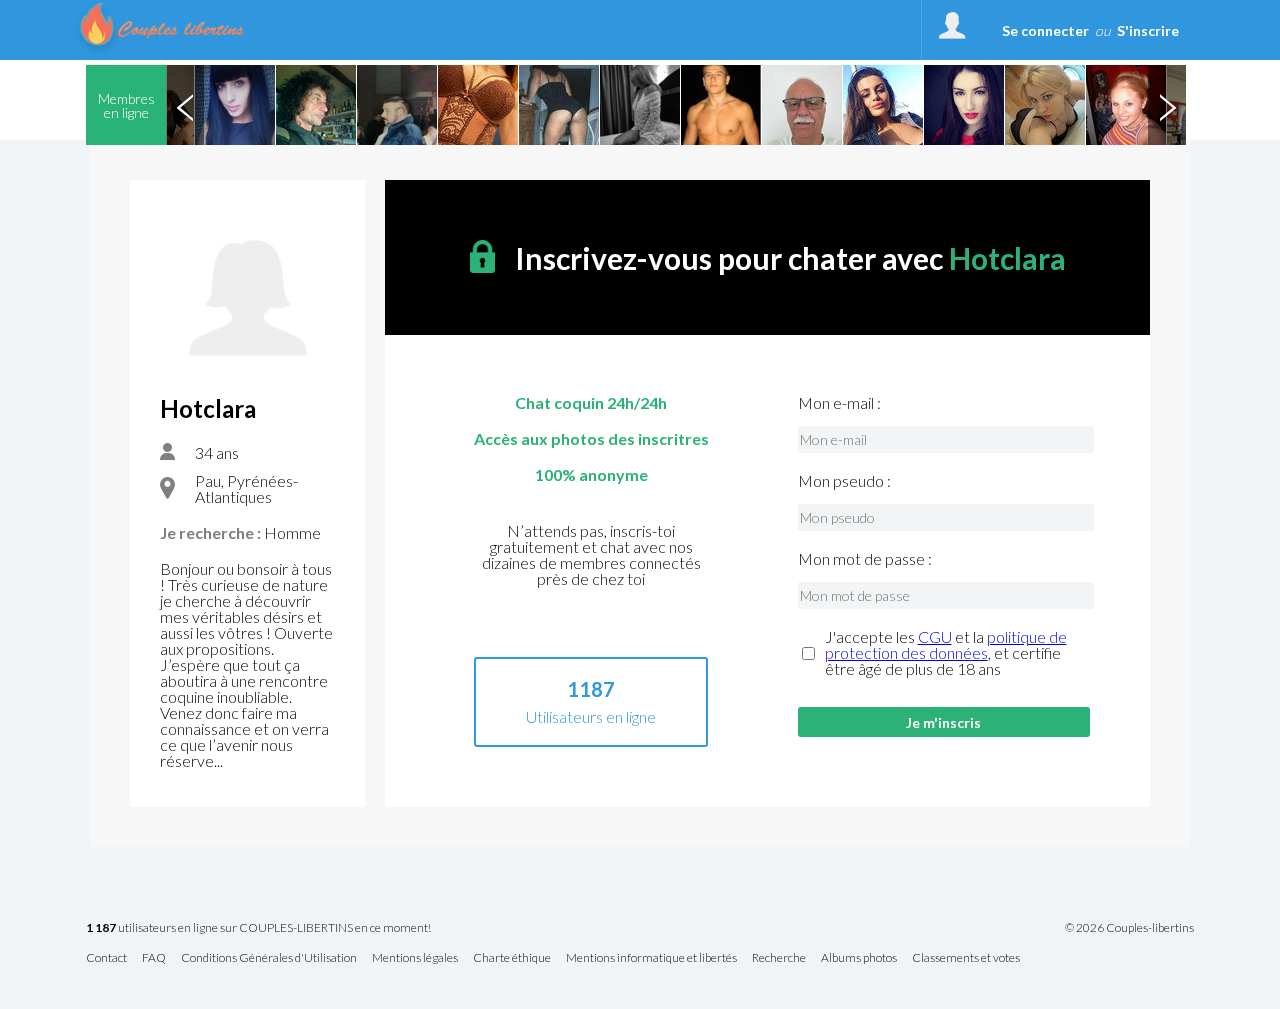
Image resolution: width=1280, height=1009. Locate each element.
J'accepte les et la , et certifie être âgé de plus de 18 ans (946, 653)
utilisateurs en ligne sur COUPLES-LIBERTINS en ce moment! (258, 928)
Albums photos (859, 958)
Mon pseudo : (844, 481)
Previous (185, 105)
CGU (935, 636)
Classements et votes (966, 958)
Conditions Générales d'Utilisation (269, 958)
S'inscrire (1148, 30)
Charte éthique (512, 958)
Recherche (779, 958)
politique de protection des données (946, 644)
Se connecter (1045, 30)
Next (1167, 105)
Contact (106, 958)
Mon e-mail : (839, 403)
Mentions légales (415, 958)
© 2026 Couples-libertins (1129, 928)
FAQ (154, 958)
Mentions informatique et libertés (651, 958)
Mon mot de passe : (865, 559)
